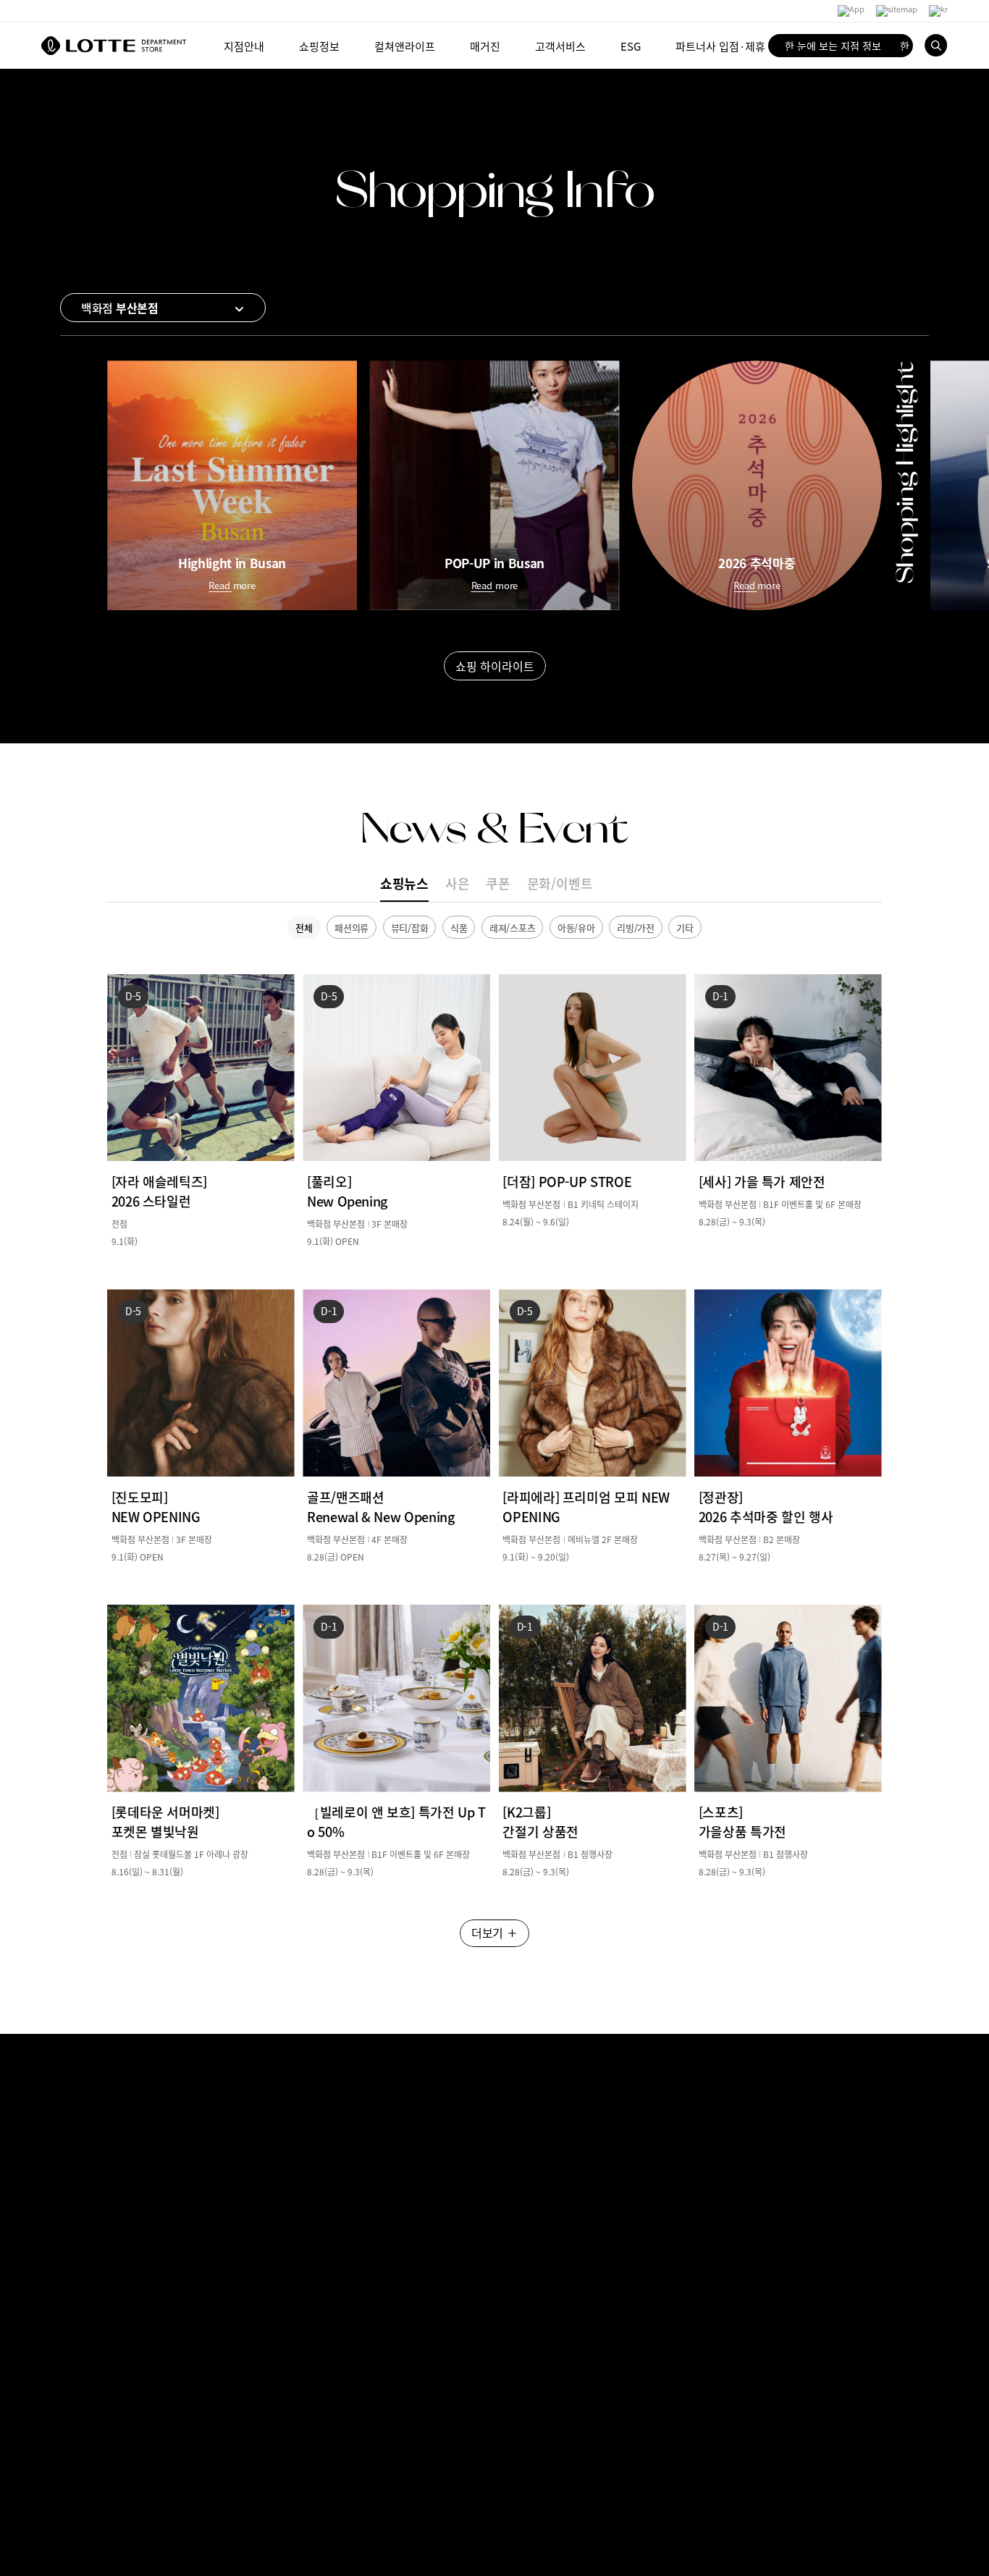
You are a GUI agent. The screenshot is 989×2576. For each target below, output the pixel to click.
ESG (631, 45)
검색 (936, 46)
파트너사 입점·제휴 (720, 45)
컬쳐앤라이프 (405, 45)
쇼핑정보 (319, 45)
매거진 (485, 45)
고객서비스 (560, 45)
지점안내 (244, 45)
